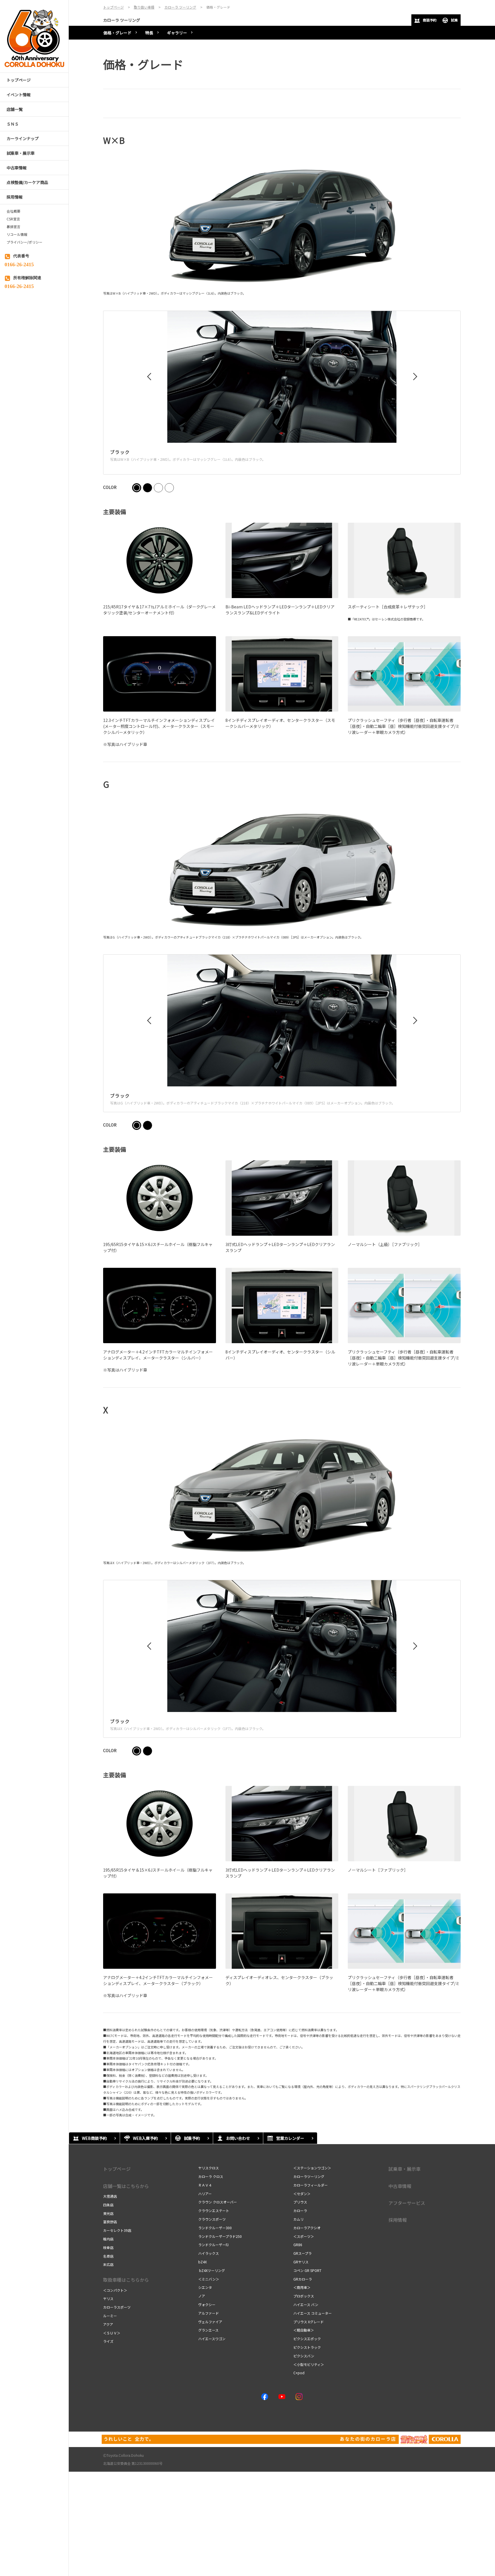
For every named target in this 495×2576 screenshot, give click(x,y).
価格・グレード (117, 33)
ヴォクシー (207, 2304)
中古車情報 (400, 2186)
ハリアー (205, 2194)
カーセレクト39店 (117, 2230)
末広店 (108, 2264)
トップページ (117, 2169)
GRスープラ (302, 2253)
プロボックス (304, 2296)
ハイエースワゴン (212, 2339)
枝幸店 (108, 2247)
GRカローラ (303, 2279)
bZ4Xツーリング (212, 2270)
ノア (202, 2296)
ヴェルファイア (210, 2322)
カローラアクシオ (307, 2228)
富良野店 (110, 2222)
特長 (149, 33)
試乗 (454, 20)
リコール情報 (17, 234)
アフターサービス (407, 2203)
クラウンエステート (214, 2210)
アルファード (209, 2313)
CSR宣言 (13, 219)
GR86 (298, 2245)
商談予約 (430, 20)
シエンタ (205, 2287)
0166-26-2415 (19, 264)
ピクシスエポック (307, 2339)
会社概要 (13, 211)
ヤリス (108, 2298)
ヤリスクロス (209, 2168)
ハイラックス (209, 2253)
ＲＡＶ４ (205, 2185)
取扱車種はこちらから (126, 2280)
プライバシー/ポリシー (24, 242)
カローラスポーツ (117, 2307)
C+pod (299, 2373)
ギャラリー (177, 33)
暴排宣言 (13, 227)
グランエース (208, 2330)
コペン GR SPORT (307, 2270)
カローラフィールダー (311, 2185)
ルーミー (110, 2316)
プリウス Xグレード (309, 2322)
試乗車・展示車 (404, 2169)
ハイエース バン (306, 2304)
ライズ (108, 2341)
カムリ (298, 2219)
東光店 (108, 2213)
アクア (108, 2324)
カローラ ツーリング (122, 20)
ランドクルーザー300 (215, 2228)
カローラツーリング (309, 2176)
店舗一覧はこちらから (126, 2186)
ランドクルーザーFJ (213, 2245)
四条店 (108, 2205)
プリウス (300, 2202)
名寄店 (108, 2256)
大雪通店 (110, 2196)
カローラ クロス (211, 2176)
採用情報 (398, 2220)
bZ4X (203, 2262)
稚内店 (108, 2239)
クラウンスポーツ (212, 2219)
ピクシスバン (304, 2356)
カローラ (300, 2210)
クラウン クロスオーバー (218, 2202)
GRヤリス (301, 2262)
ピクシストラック (307, 2347)
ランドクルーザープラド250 (220, 2236)
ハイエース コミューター (313, 2313)
